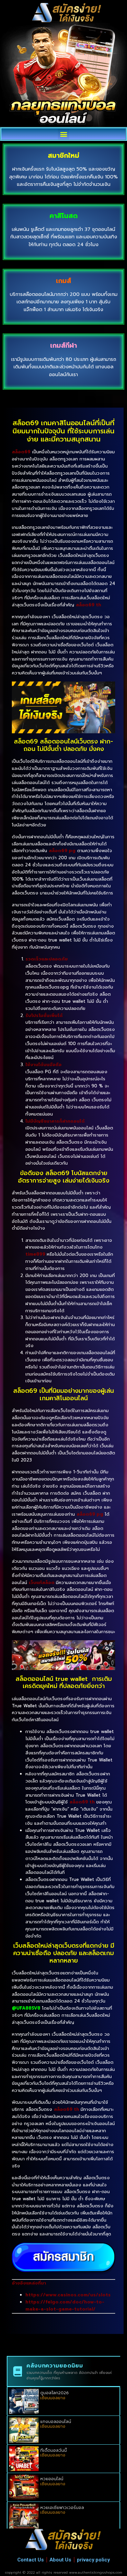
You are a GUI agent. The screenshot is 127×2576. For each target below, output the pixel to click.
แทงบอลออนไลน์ (56, 2422)
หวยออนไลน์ (52, 2479)
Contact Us (30, 2560)
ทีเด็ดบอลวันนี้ (54, 2450)
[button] (63, 134)
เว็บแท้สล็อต (42, 1583)
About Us (60, 2560)
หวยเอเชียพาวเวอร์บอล (62, 2508)
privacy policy (93, 2560)
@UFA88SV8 (26, 2008)
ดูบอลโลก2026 (55, 2393)
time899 (35, 1254)
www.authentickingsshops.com (96, 2572)
